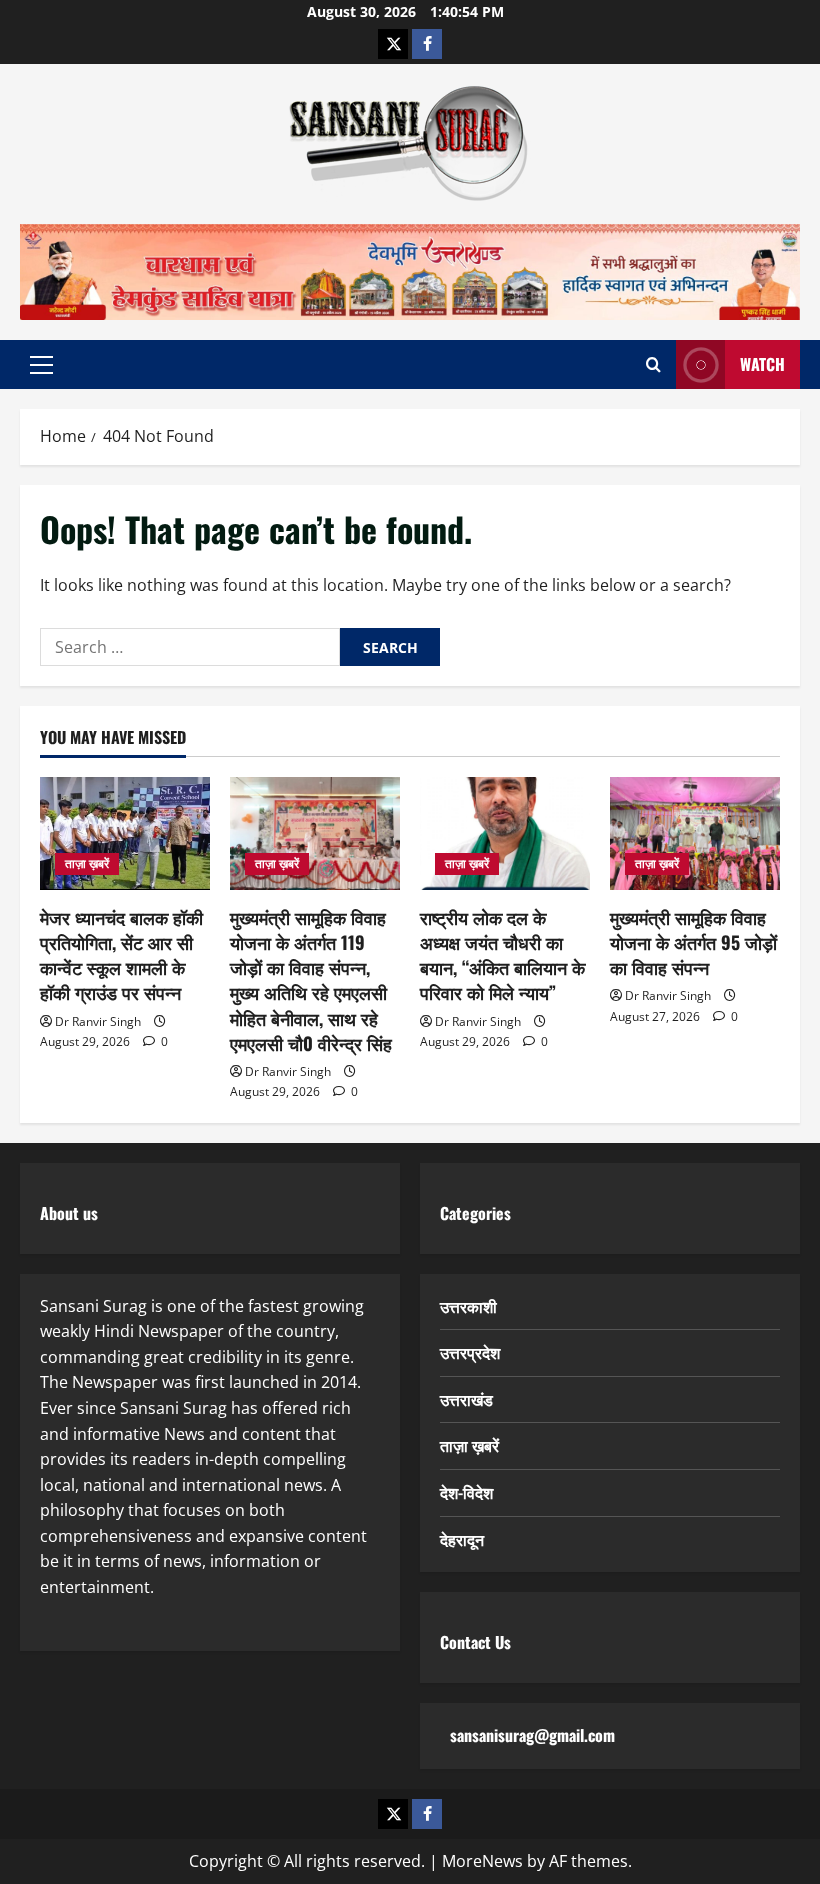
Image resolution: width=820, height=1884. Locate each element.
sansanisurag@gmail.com (532, 1735)
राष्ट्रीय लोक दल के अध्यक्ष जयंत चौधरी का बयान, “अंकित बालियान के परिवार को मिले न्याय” (502, 955)
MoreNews (482, 1861)
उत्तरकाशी (468, 1306)
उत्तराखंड (466, 1399)
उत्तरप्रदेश (470, 1352)
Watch (762, 364)
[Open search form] (653, 364)
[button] (41, 365)
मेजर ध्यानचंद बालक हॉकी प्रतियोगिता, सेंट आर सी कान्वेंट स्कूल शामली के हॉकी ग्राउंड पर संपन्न (121, 955)
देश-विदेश (466, 1492)
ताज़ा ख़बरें (87, 863)
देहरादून (462, 1539)
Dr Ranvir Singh (98, 1021)
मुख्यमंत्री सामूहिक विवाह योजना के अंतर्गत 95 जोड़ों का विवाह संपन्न (693, 942)
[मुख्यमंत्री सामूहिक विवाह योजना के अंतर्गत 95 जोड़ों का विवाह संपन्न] (695, 833)
